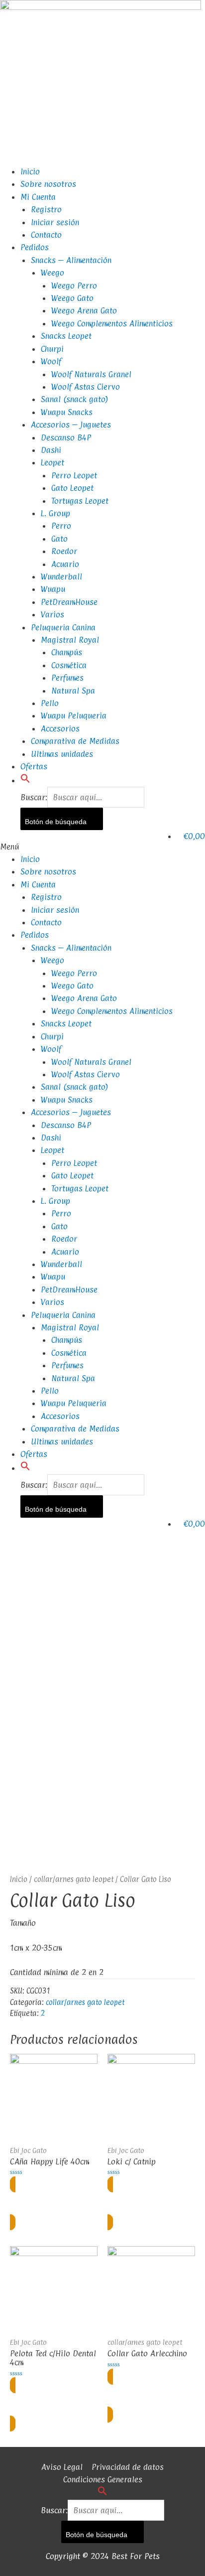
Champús (67, 652)
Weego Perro (74, 286)
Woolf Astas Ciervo (86, 387)
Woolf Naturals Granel (91, 374)
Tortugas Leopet (80, 501)
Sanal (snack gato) (75, 399)
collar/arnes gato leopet (74, 1879)
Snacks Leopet (66, 336)
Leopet (52, 462)
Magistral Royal (70, 640)
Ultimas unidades (62, 754)
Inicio (30, 171)
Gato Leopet (72, 488)
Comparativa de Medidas (75, 741)
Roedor (64, 551)
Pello (50, 703)
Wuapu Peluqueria (74, 716)
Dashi (51, 450)
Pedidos (35, 247)
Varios (52, 614)
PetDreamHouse (69, 602)
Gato (59, 539)
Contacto (46, 235)
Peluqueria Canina (63, 627)
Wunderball (61, 576)
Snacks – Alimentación (71, 260)
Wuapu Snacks (67, 412)
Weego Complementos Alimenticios (112, 323)
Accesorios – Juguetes (71, 425)
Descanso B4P (66, 437)
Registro (46, 209)
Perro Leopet (74, 475)
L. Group (55, 513)
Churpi (52, 349)
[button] (25, 780)
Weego (52, 273)
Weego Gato (72, 298)
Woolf (51, 361)
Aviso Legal (62, 2467)
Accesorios (60, 728)
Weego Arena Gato (84, 310)
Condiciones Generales (103, 2479)
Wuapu (53, 589)
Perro (61, 526)
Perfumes (67, 678)
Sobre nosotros (48, 184)
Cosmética (69, 665)
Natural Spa (73, 691)
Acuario (65, 564)
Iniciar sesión (55, 222)
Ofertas (34, 766)
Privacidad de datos (128, 2467)
